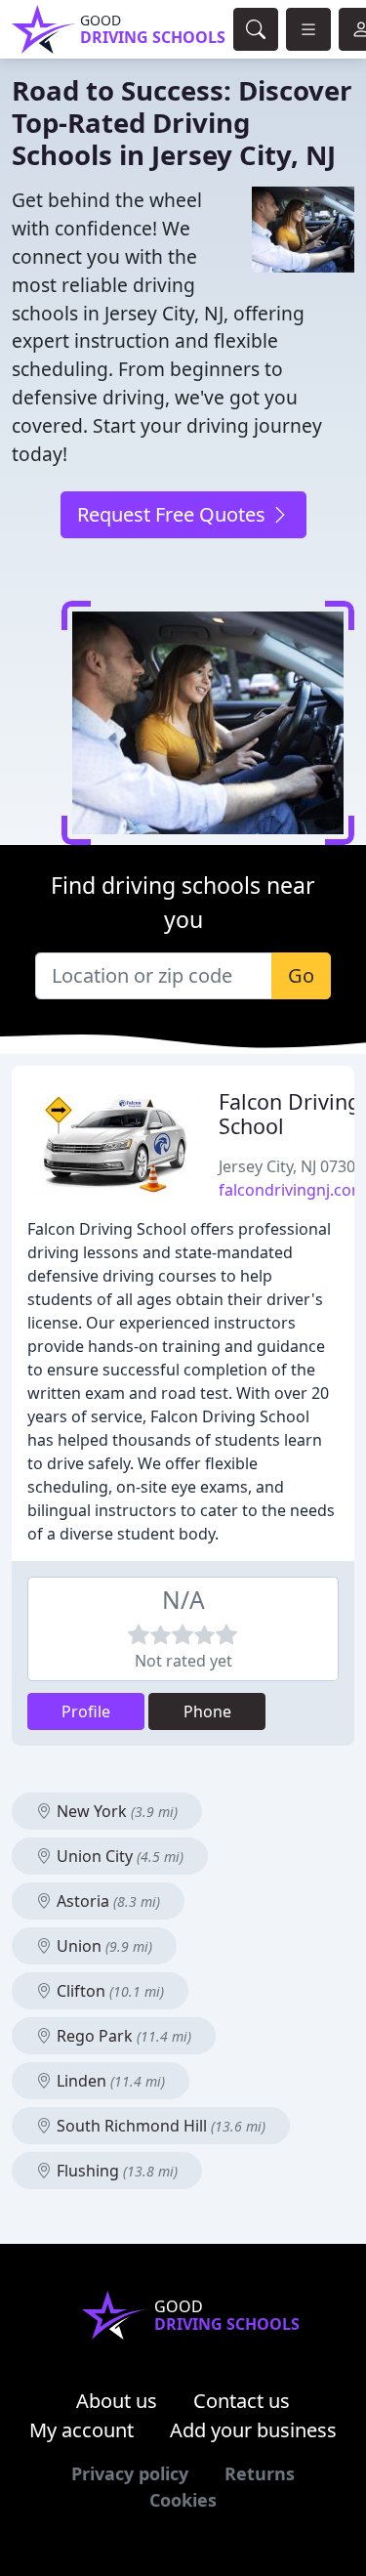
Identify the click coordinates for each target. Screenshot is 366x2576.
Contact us (242, 2401)
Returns (260, 2473)
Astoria (106, 1901)
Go (301, 975)
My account (81, 2430)
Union (102, 1946)
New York (115, 1811)
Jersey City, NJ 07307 (291, 1166)
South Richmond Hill (159, 2126)
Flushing (115, 2171)
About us (117, 2401)
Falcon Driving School (289, 1114)
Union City (118, 1856)
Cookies (183, 2500)
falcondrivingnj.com (292, 1190)
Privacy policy (130, 2473)
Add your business (253, 2430)
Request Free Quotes (174, 514)
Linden (109, 2081)
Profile (86, 1711)
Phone (207, 1711)
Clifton (108, 1991)
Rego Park (122, 2036)
